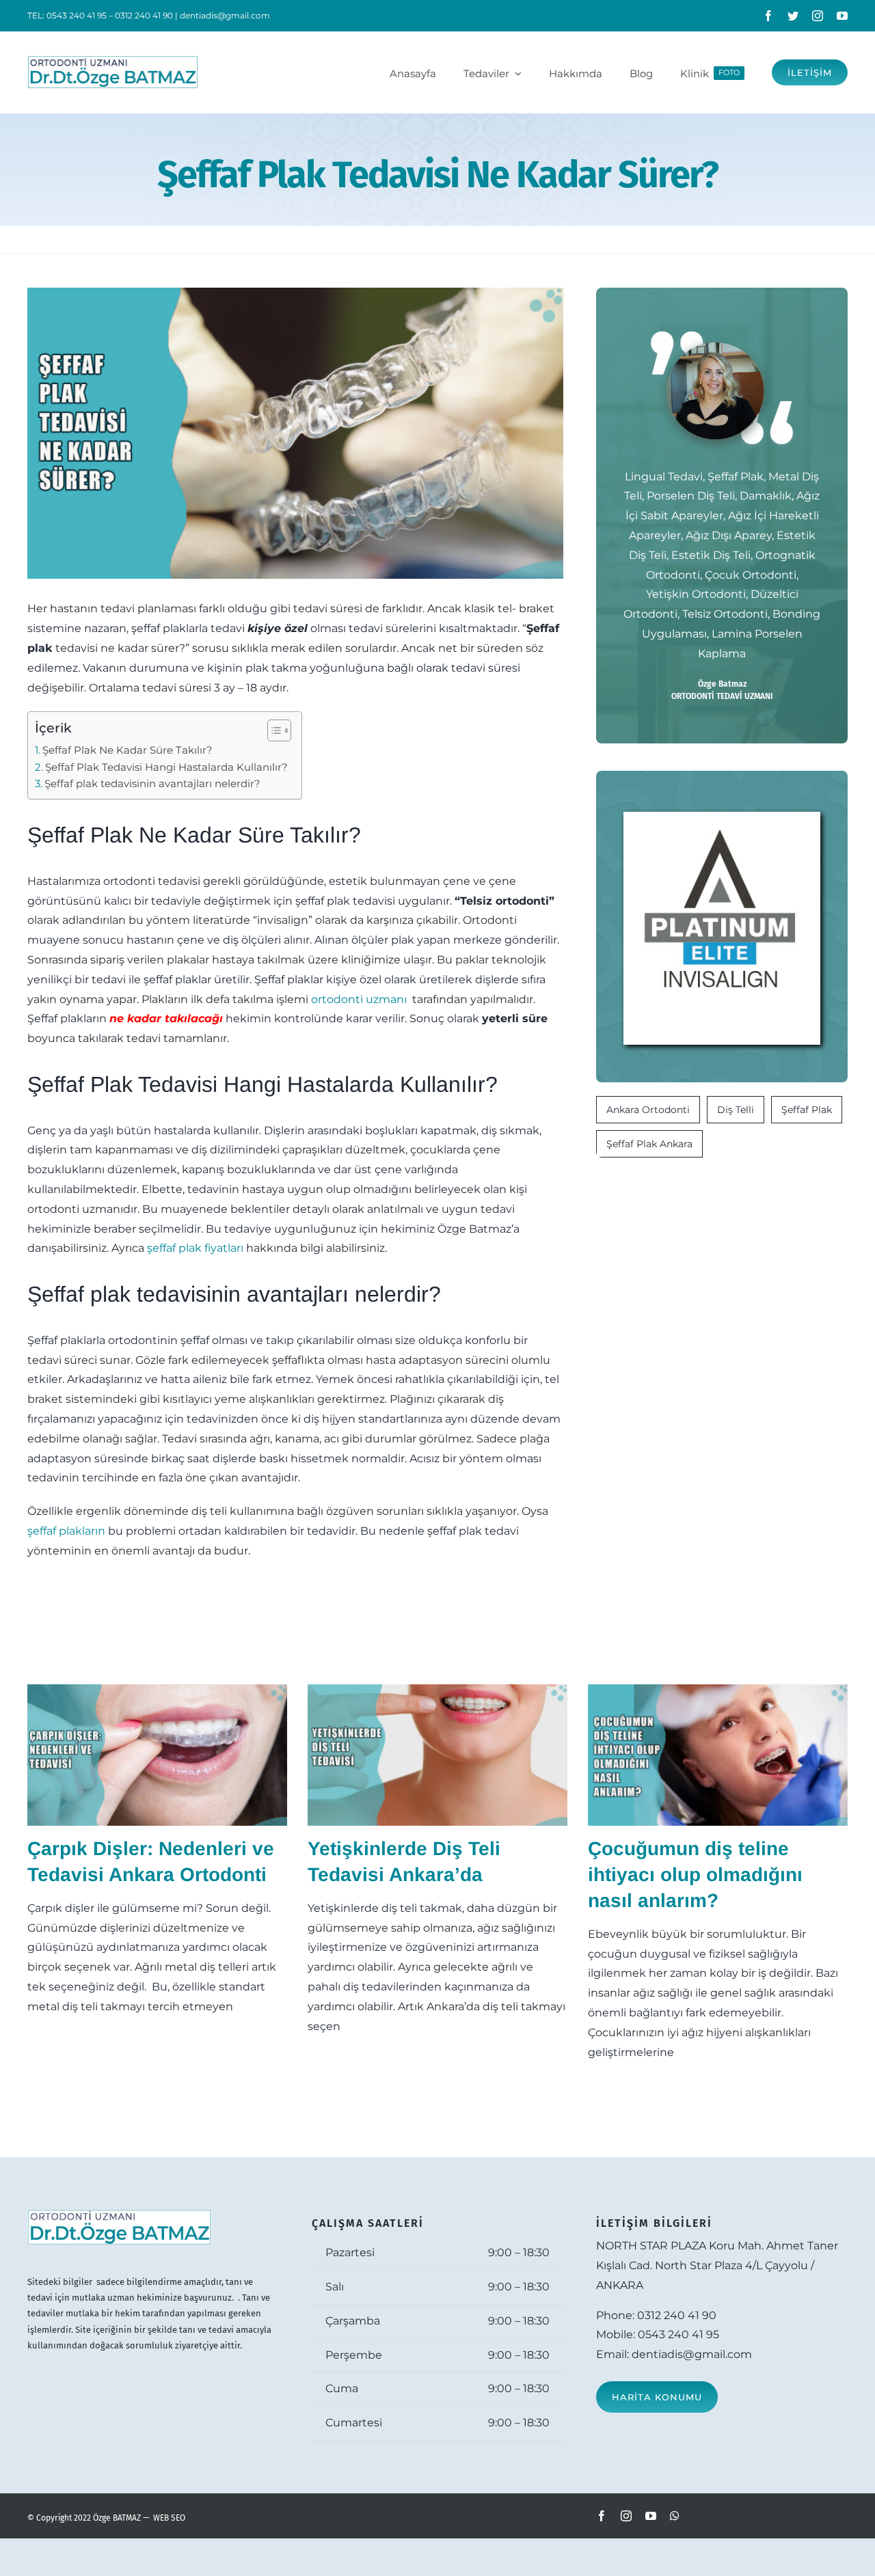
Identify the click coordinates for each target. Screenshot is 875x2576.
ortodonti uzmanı (360, 999)
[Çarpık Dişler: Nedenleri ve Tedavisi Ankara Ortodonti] (157, 1755)
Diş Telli (736, 1110)
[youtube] (842, 16)
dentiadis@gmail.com (225, 15)
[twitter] (793, 16)
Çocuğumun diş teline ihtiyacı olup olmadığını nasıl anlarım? (695, 1875)
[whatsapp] (675, 2516)
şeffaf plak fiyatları (195, 1248)
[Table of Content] (279, 730)
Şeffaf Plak (807, 1110)
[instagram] (818, 16)
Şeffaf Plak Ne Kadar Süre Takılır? (127, 750)
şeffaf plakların (66, 1531)
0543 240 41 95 (678, 2334)
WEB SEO (169, 2518)
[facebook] (768, 16)
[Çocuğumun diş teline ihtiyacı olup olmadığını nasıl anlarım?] (718, 1755)
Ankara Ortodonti (648, 1110)
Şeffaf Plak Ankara (649, 1144)
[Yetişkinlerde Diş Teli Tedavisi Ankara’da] (437, 1755)
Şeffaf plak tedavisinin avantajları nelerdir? (152, 783)
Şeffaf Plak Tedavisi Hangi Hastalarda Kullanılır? (166, 767)
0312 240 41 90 (677, 2315)
